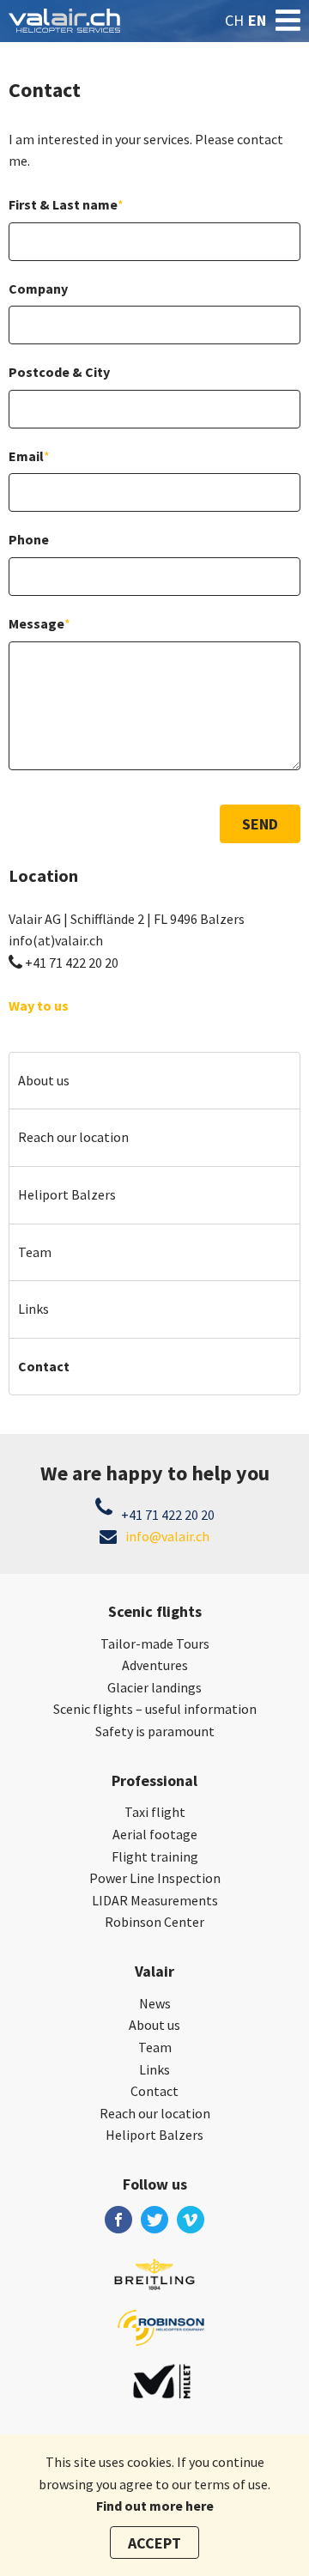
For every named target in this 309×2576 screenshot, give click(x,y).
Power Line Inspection (155, 1878)
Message (39, 623)
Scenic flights (155, 1611)
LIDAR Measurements (155, 1900)
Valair (154, 1971)
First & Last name (66, 204)
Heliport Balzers (67, 1194)
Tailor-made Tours (155, 1643)
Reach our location (73, 1137)
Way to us (39, 1005)
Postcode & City (59, 372)
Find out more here (155, 2506)
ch (234, 20)
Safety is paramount (155, 1731)
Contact (44, 1366)
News (155, 2003)
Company (38, 289)
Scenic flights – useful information (155, 1709)
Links (33, 1309)
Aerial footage (155, 1834)
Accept (154, 2543)
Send (260, 824)
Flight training (155, 1856)
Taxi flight (155, 1812)
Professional (154, 1780)
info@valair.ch (167, 1536)
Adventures (155, 1665)
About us (44, 1080)
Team (35, 1252)
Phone (29, 539)
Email (29, 456)
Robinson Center (154, 1922)
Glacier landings (154, 1687)
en (257, 20)
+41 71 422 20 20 (72, 963)
